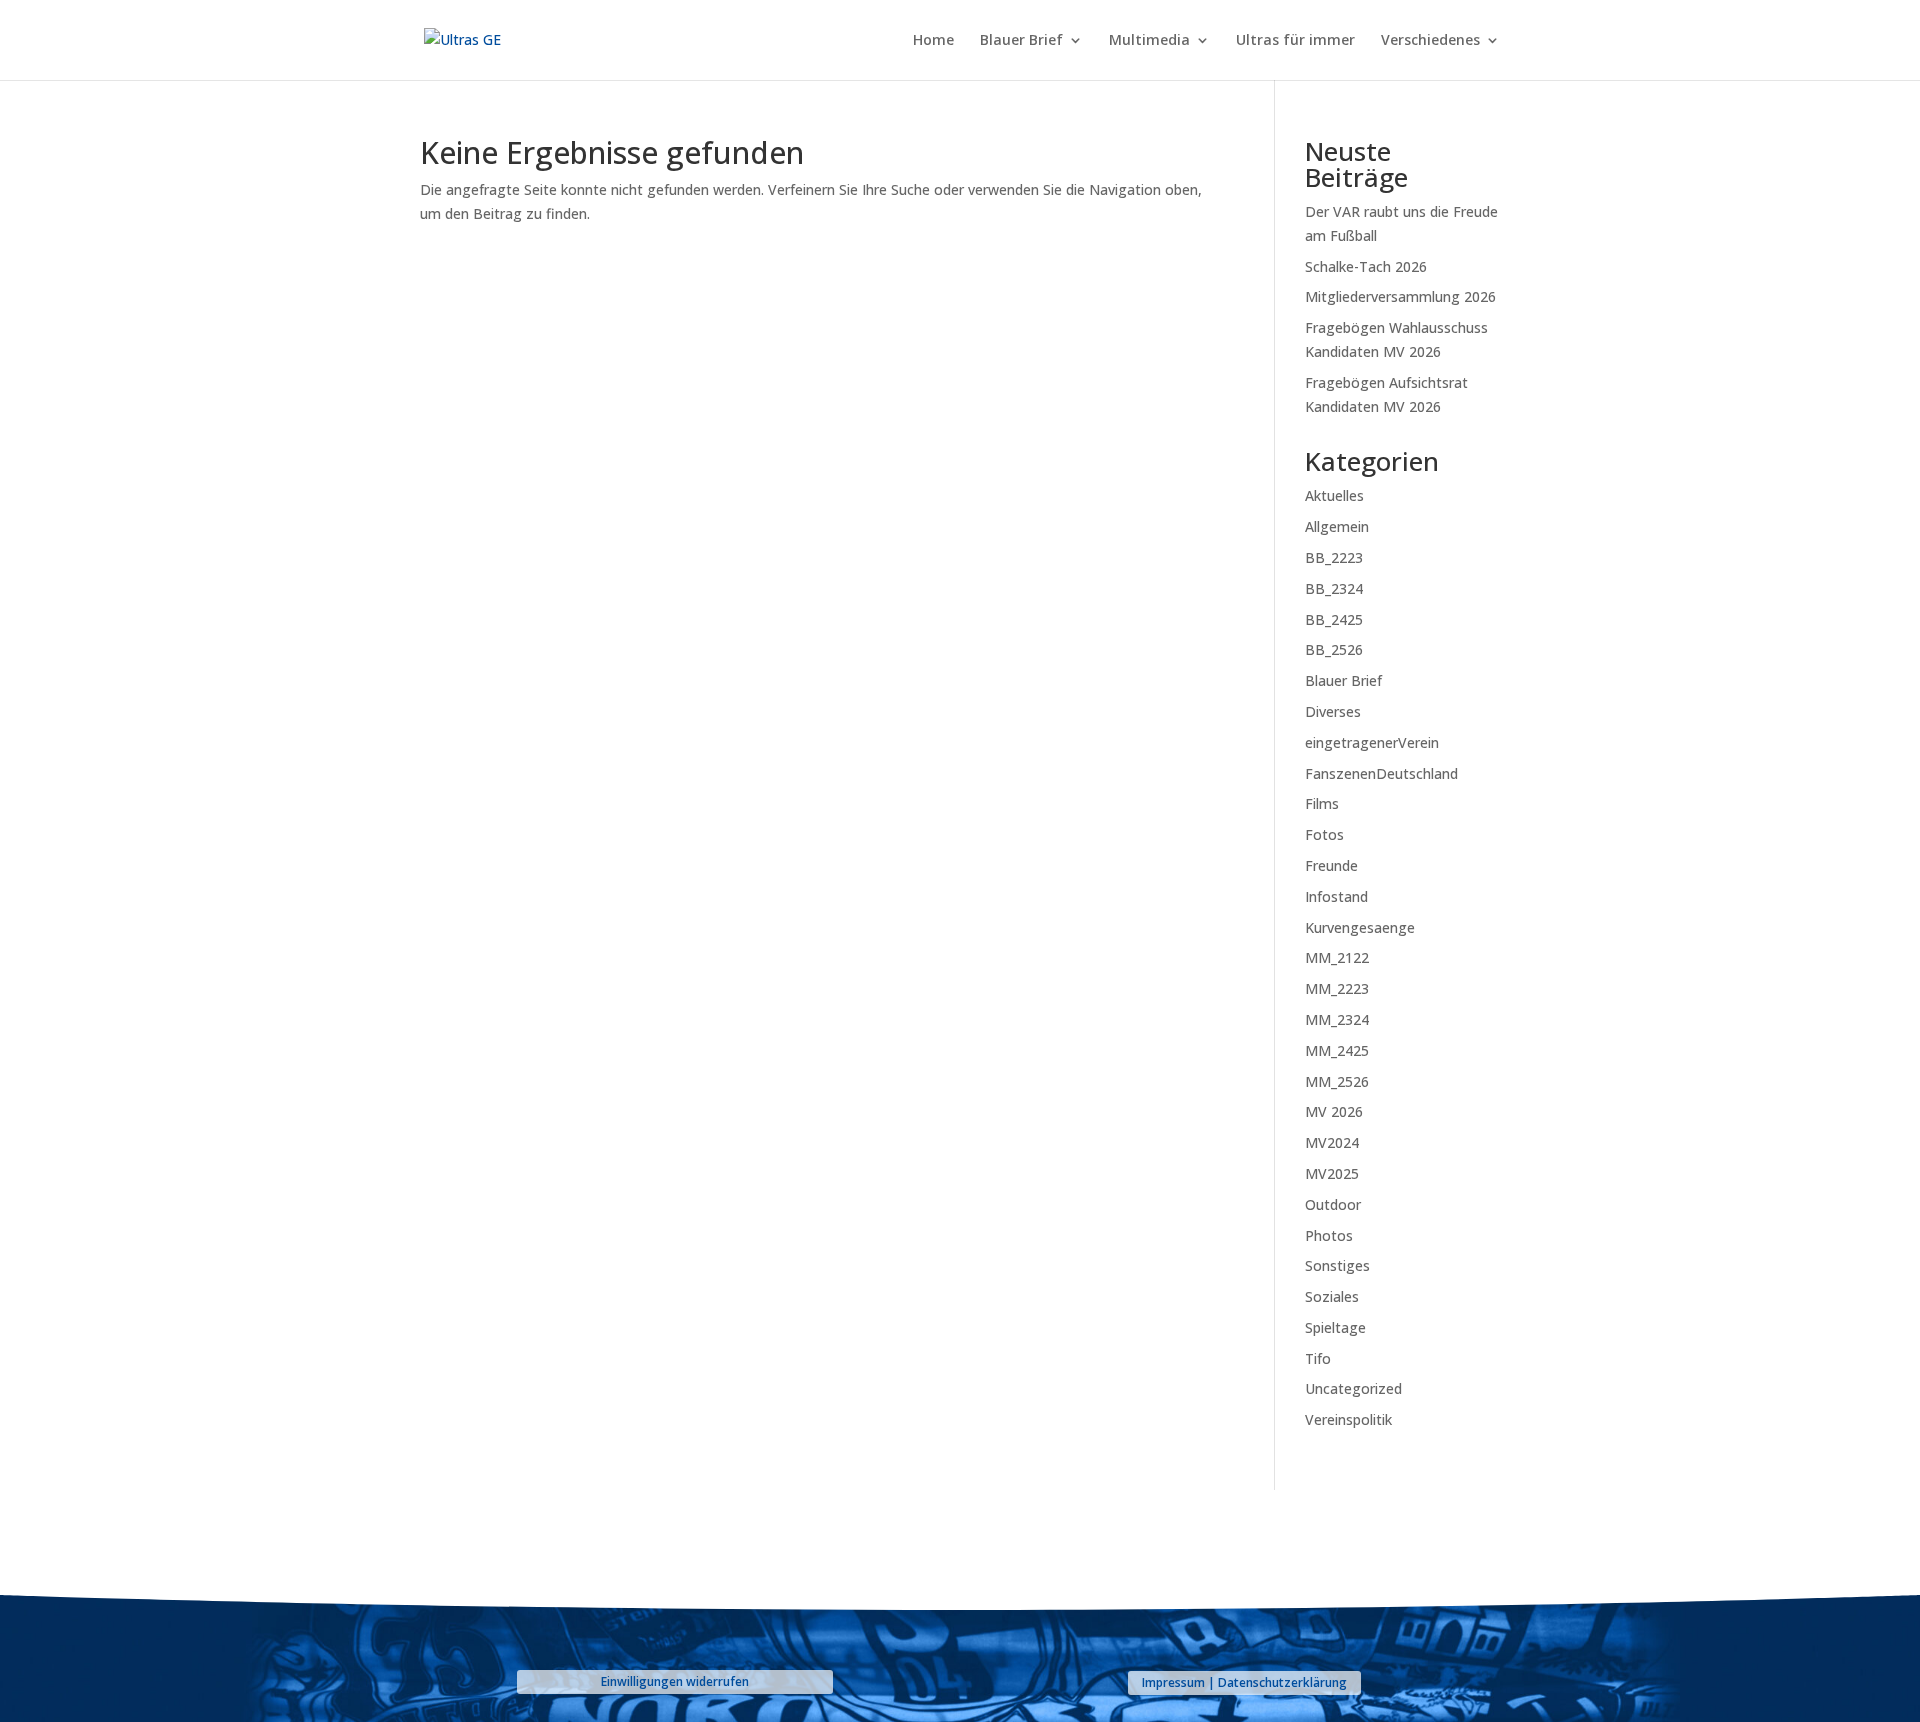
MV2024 (1332, 1142)
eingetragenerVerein (1372, 742)
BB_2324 (1334, 588)
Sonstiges (1337, 1265)
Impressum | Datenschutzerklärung (1244, 1682)
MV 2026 (1334, 1111)
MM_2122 (1337, 957)
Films (1322, 803)
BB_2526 (1334, 649)
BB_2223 (1334, 557)
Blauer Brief (1021, 41)
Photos (1329, 1235)
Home (933, 41)
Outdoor (1333, 1204)
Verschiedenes (1430, 41)
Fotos (1324, 834)
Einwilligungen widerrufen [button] (675, 1681)
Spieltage (1335, 1327)
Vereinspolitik (1348, 1419)
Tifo (1318, 1358)
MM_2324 (1337, 1019)
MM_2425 (1337, 1050)
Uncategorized (1353, 1388)
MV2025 (1332, 1173)
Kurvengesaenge (1360, 927)
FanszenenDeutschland (1381, 773)
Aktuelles (1334, 495)
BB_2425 (1334, 619)
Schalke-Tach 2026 (1366, 266)
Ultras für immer (1295, 41)
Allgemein (1337, 526)
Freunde (1331, 865)
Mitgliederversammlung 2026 (1400, 296)
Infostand (1336, 896)
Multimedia (1149, 41)
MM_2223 (1337, 988)
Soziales (1332, 1296)
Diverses (1333, 711)
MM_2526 (1337, 1081)
